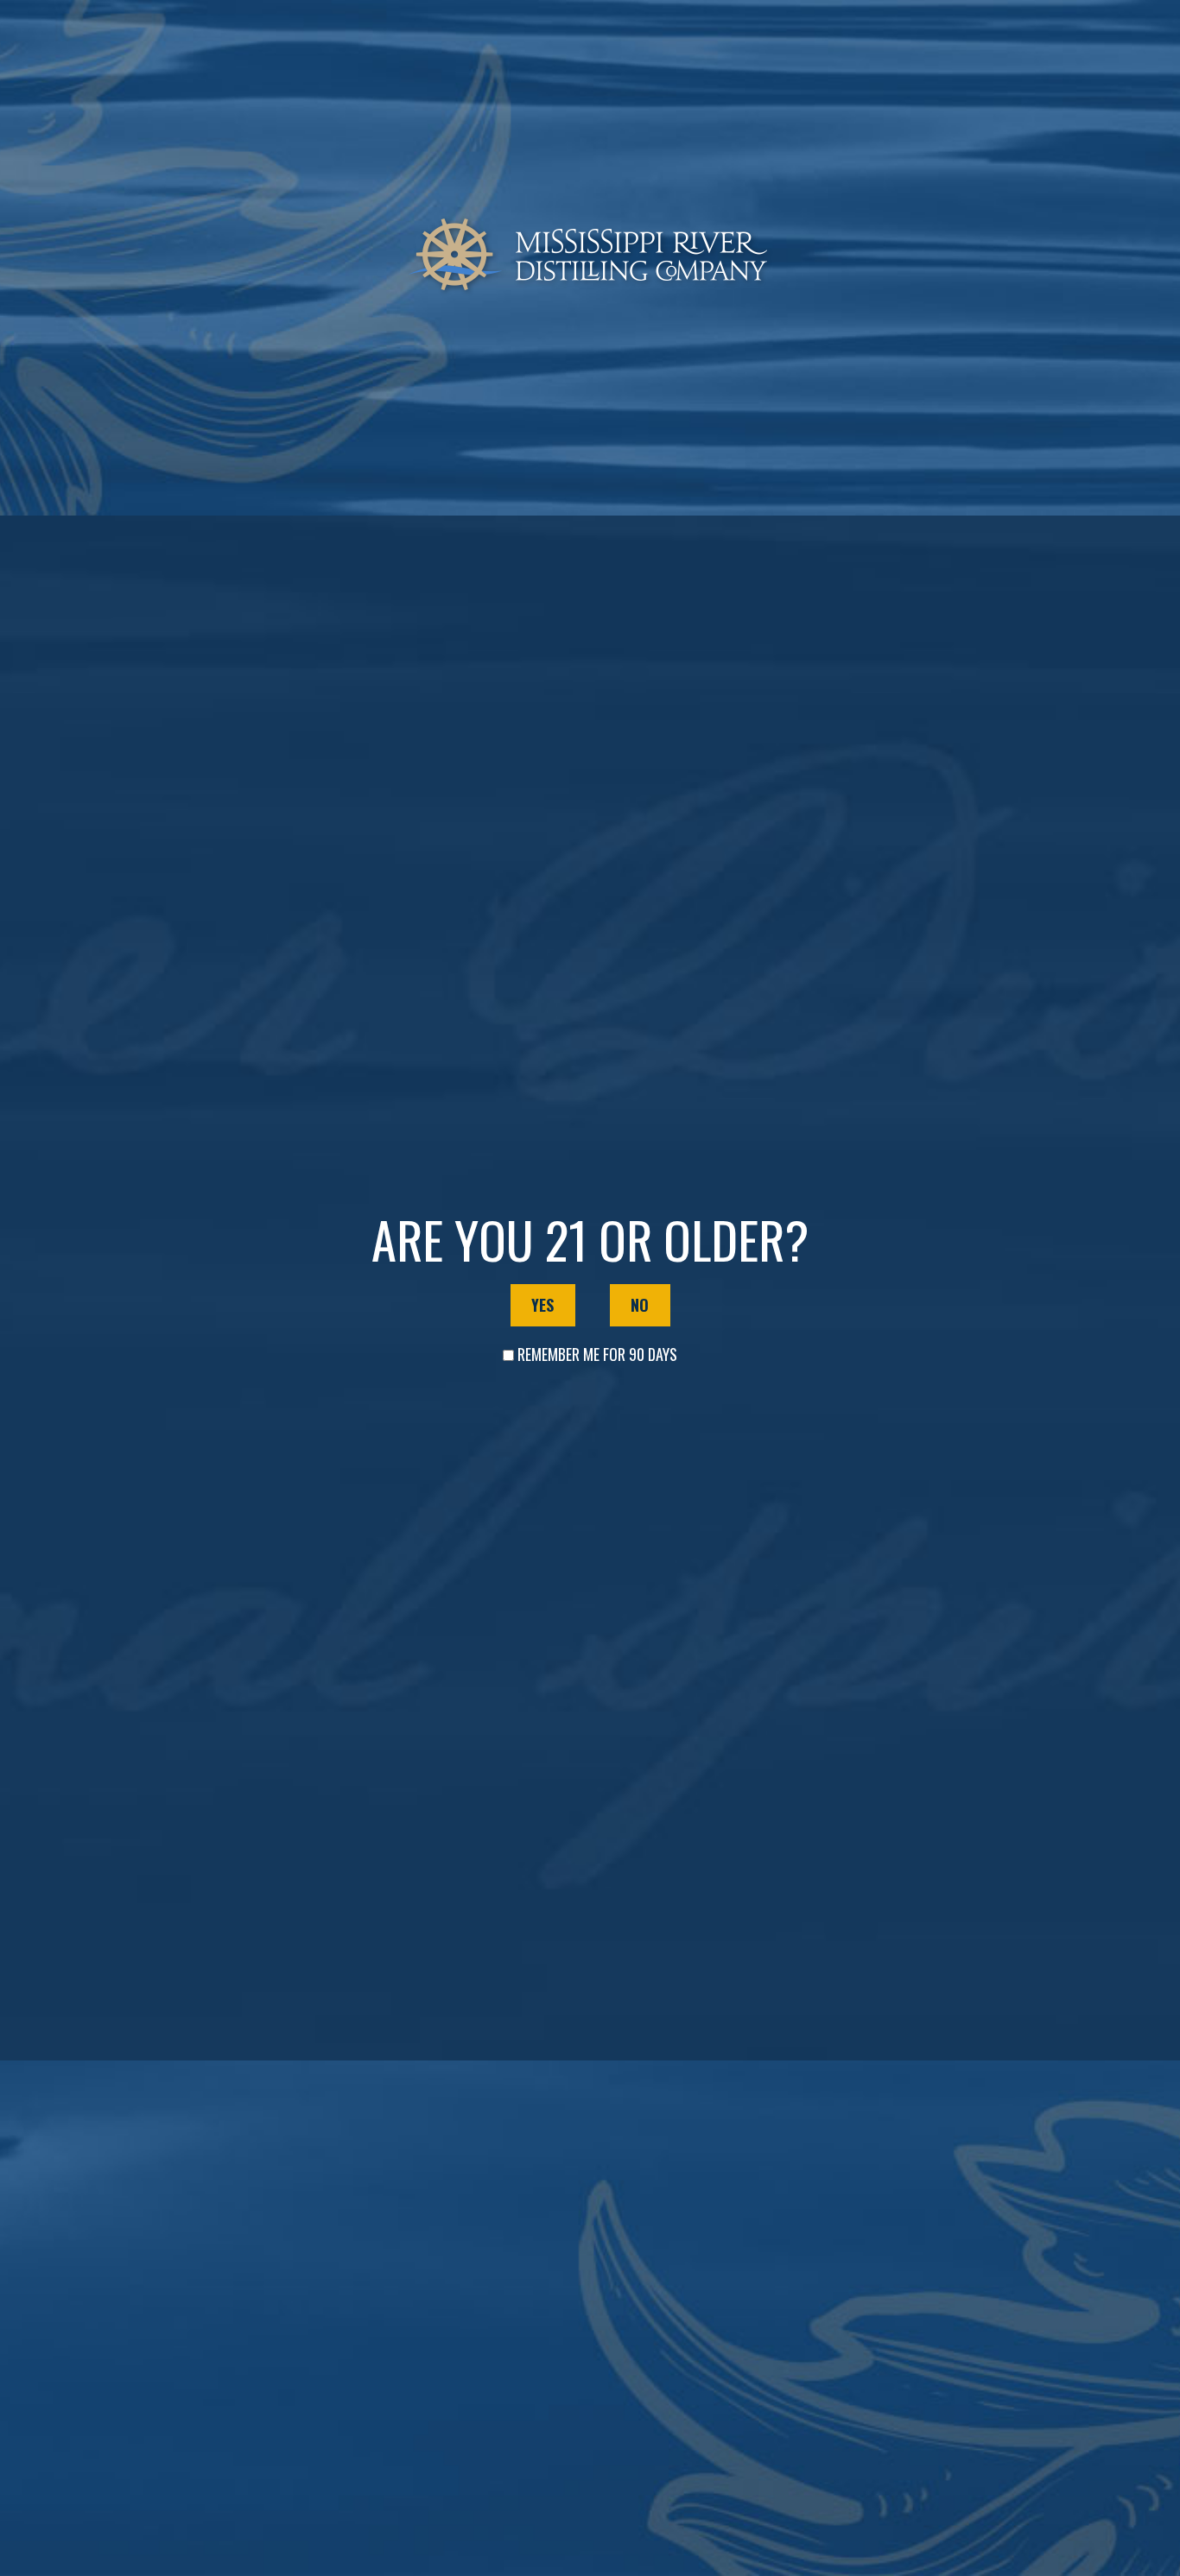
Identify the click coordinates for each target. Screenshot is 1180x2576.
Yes (542, 1305)
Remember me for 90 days (597, 1354)
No (640, 1305)
